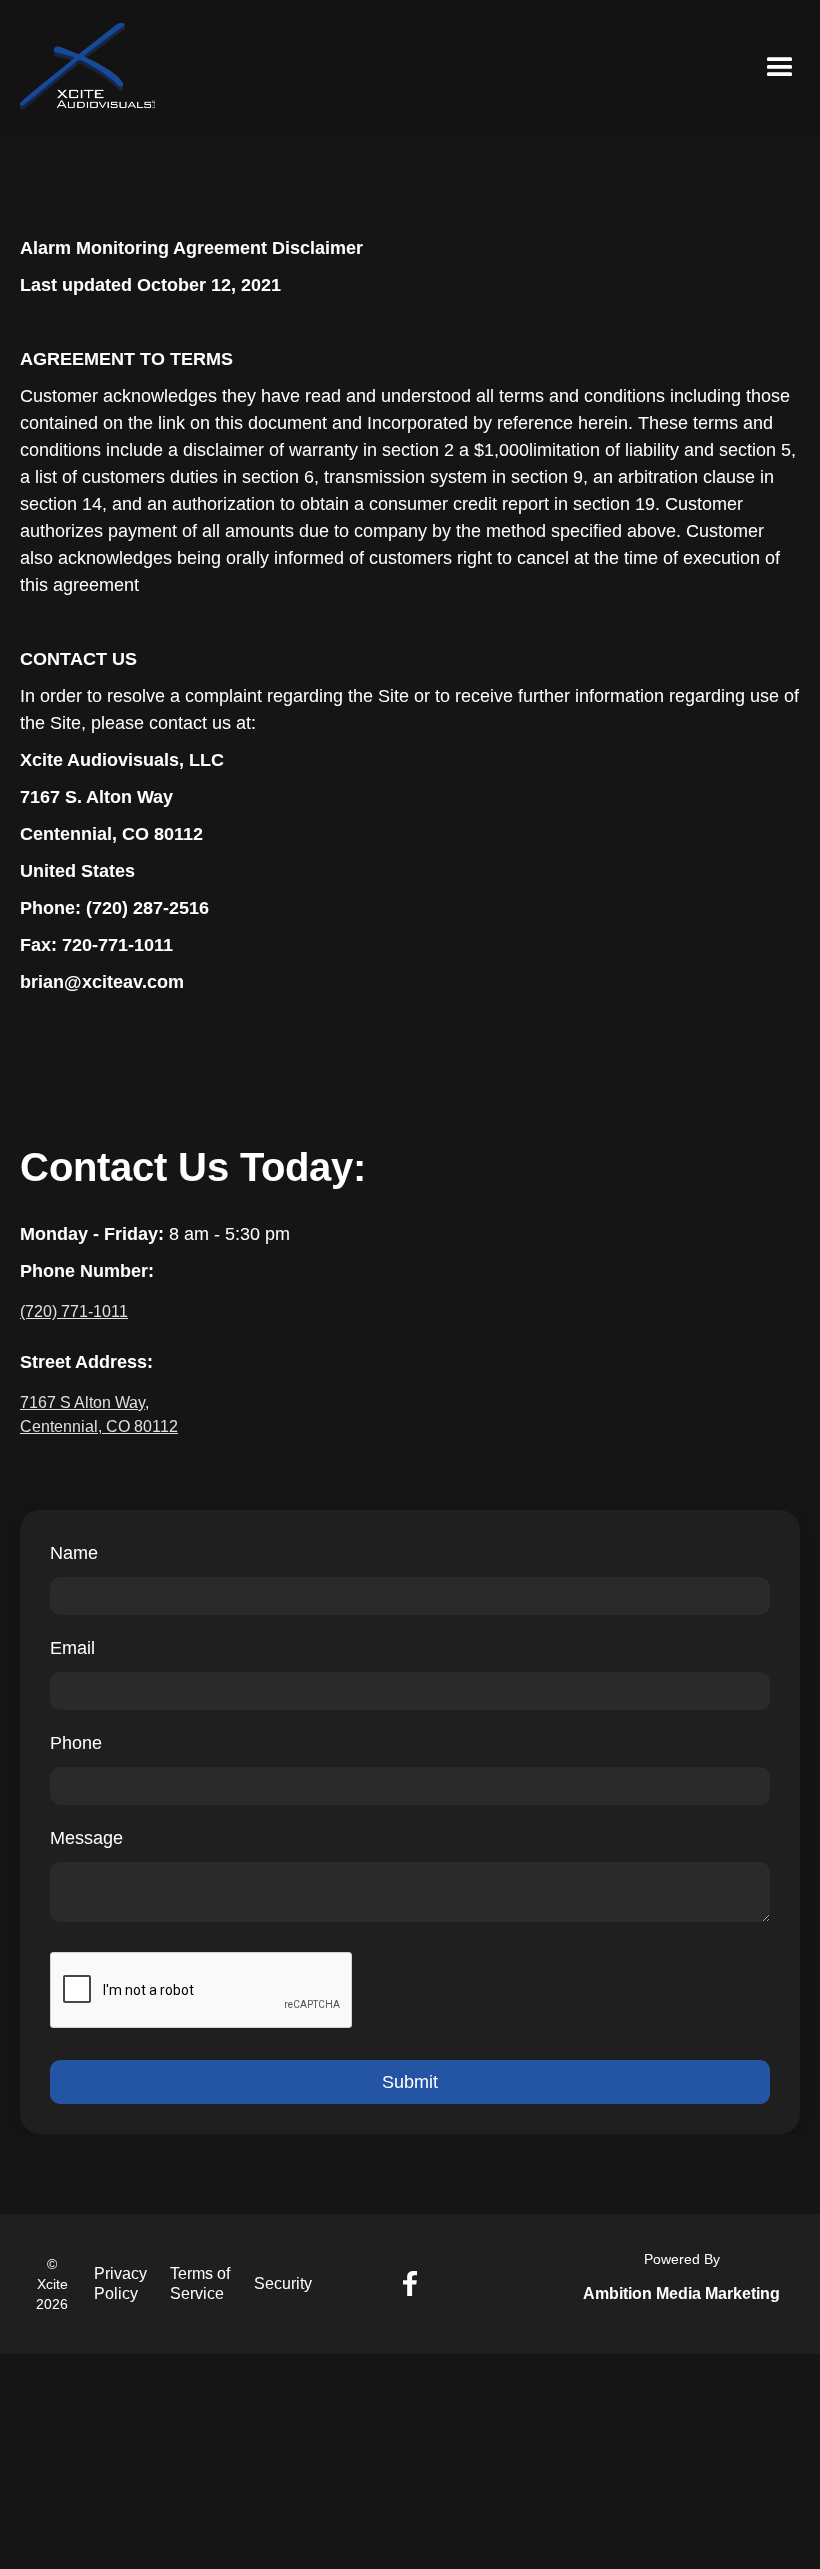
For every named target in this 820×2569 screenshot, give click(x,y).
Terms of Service (200, 2283)
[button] (780, 68)
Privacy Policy (120, 2283)
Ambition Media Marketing (681, 2293)
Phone (76, 1743)
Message (86, 1838)
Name (74, 1553)
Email (72, 1648)
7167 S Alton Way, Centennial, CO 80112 (99, 1414)
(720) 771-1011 (74, 1311)
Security (283, 2283)
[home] (88, 68)
